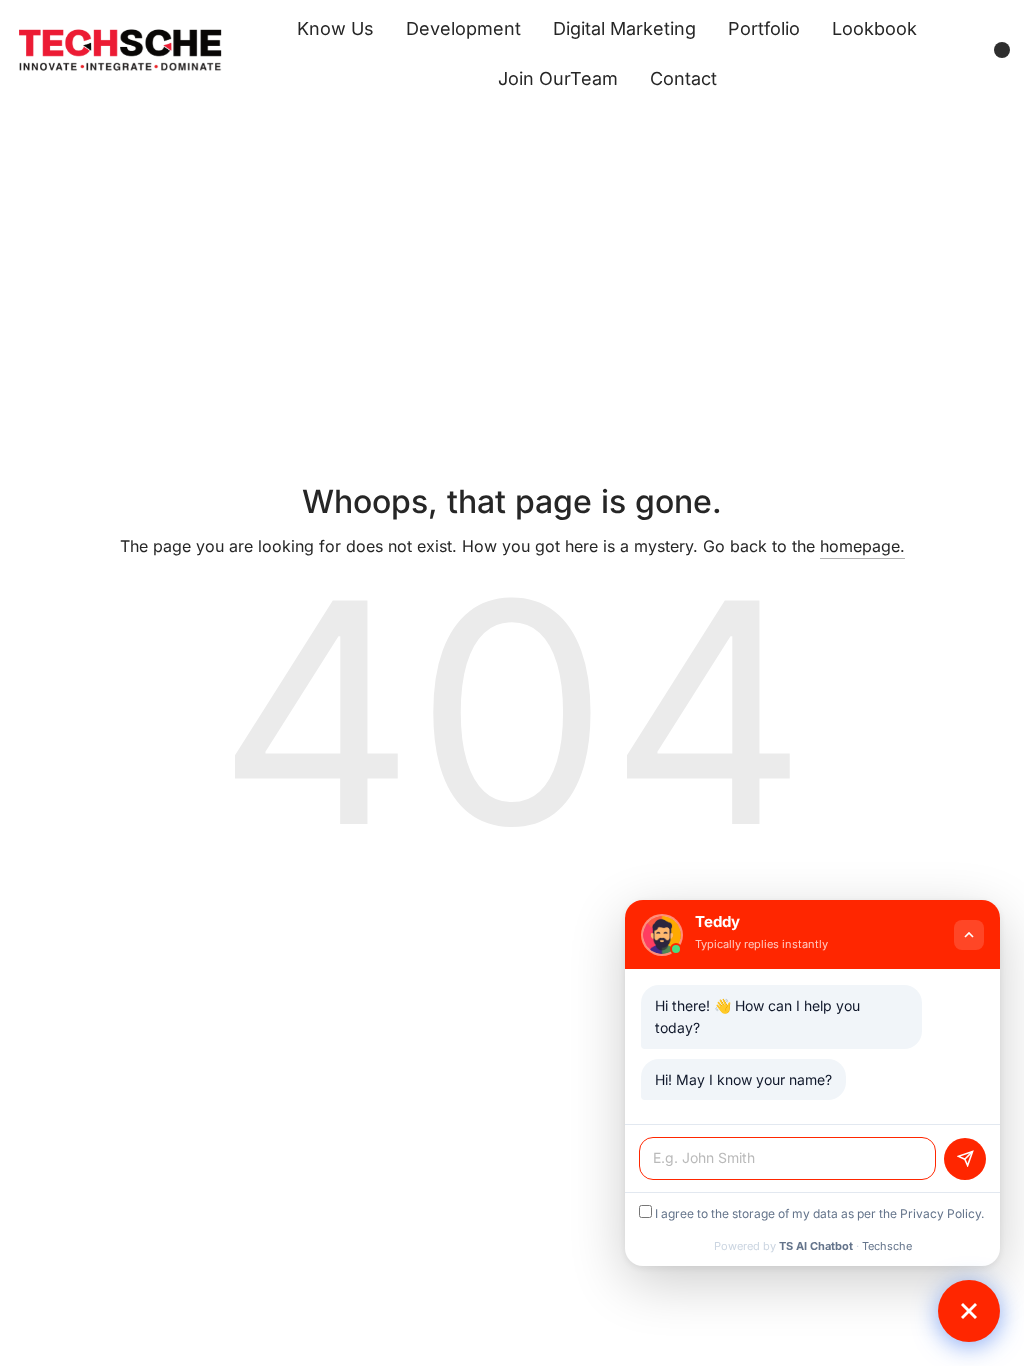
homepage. (862, 546)
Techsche (887, 1246)
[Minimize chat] (969, 935)
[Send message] (965, 1159)
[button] (969, 1311)
